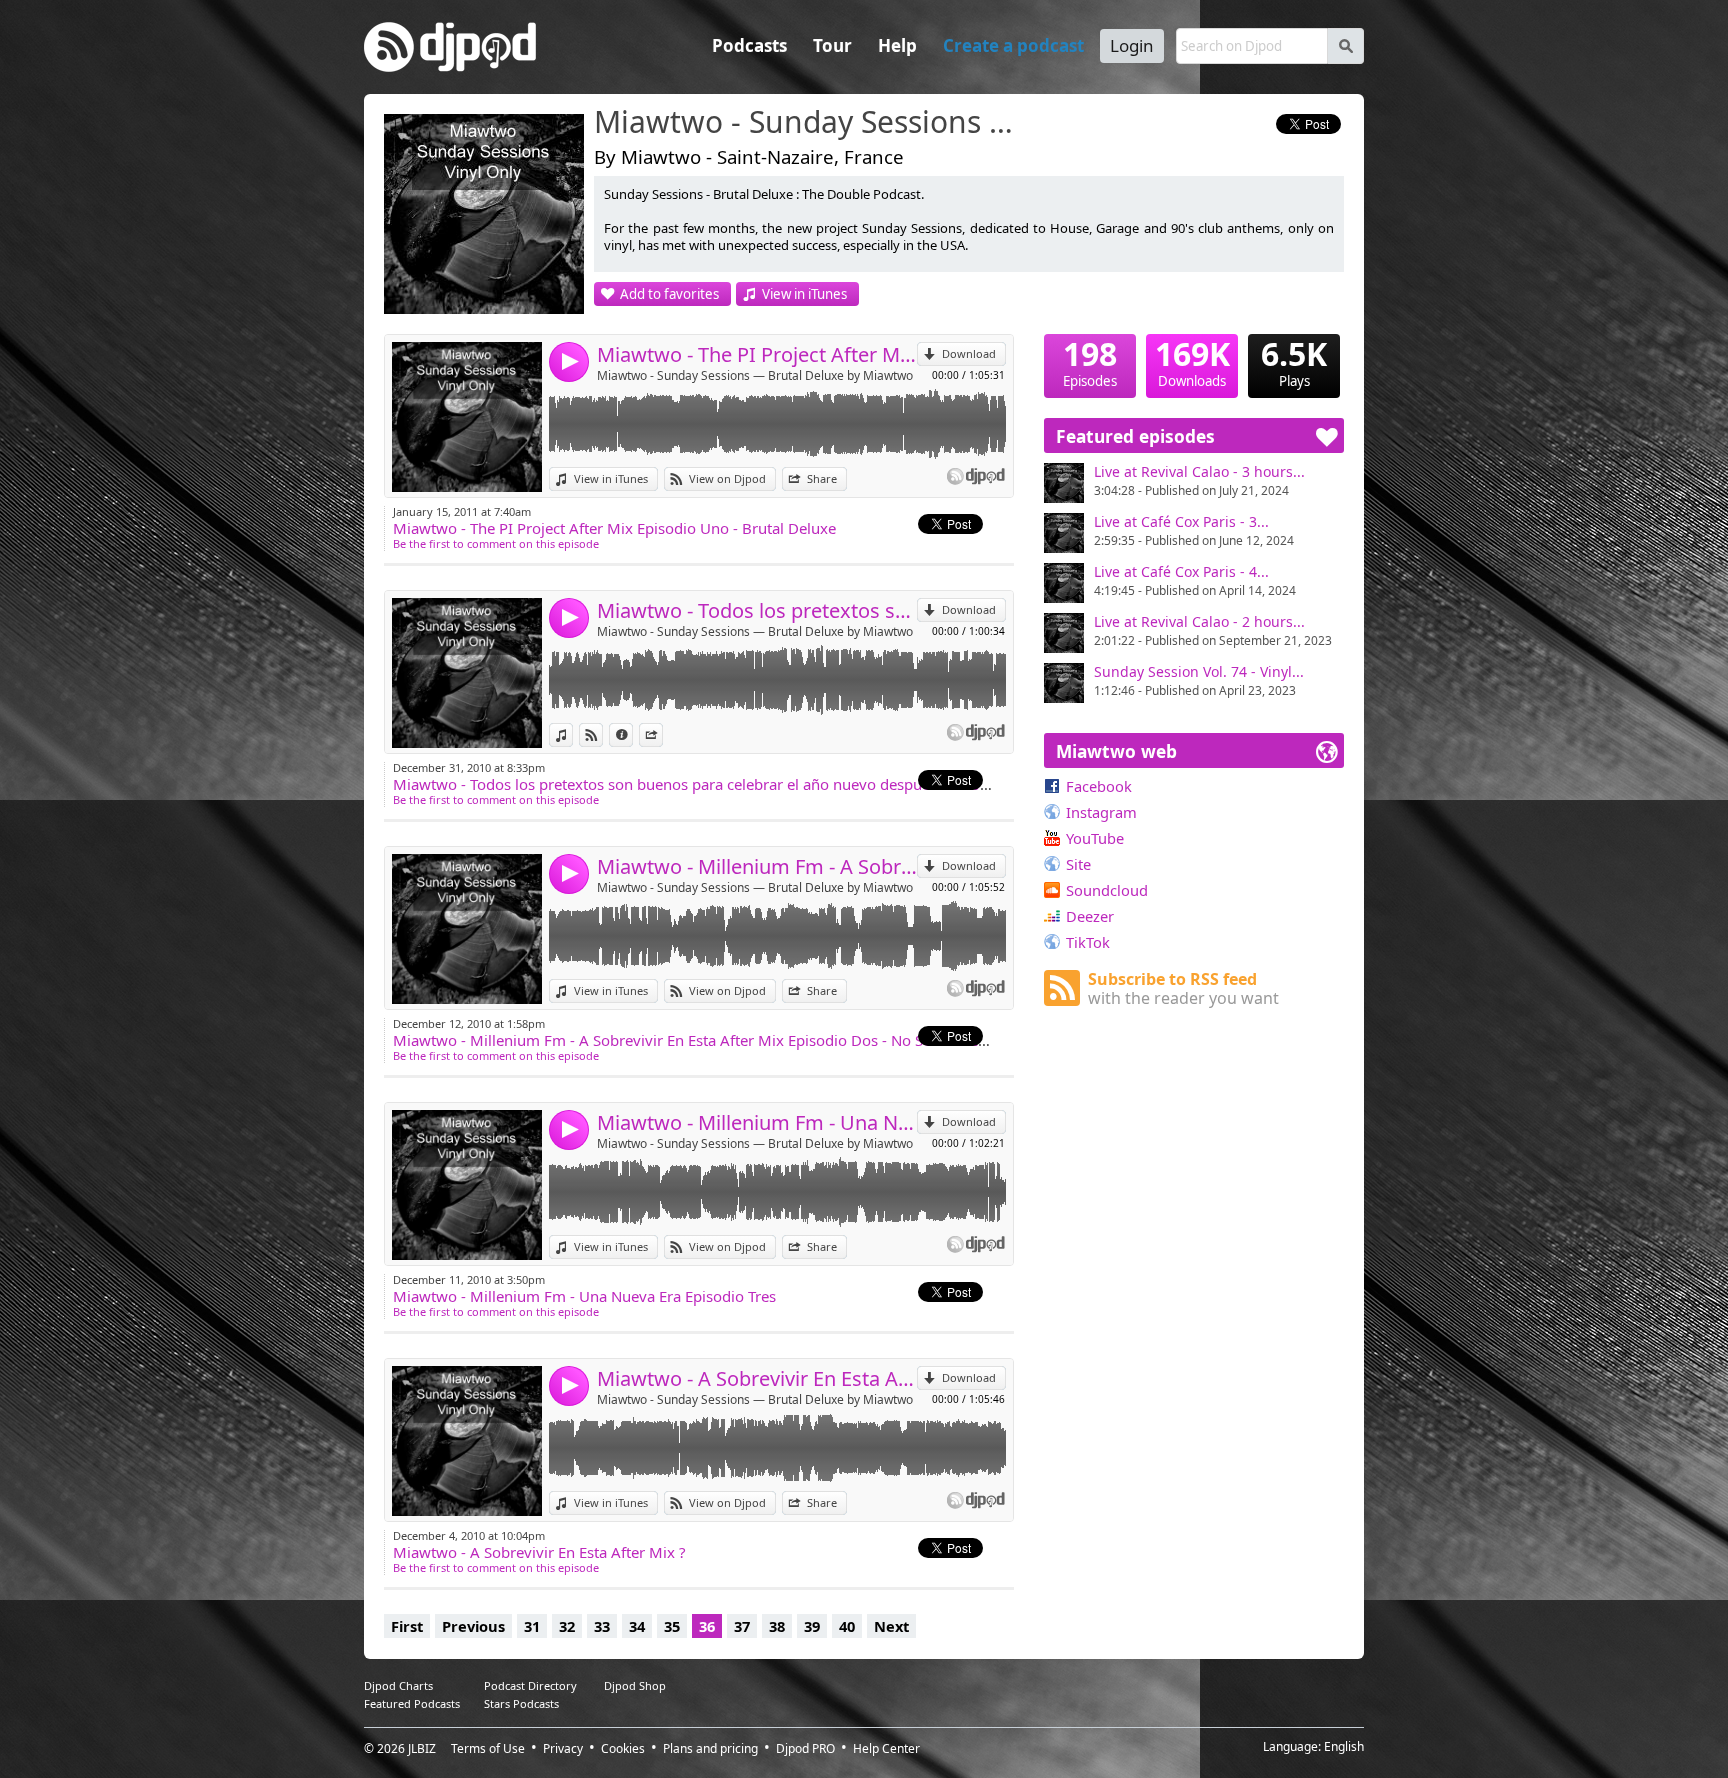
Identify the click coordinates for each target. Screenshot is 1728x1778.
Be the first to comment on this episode (496, 543)
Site (1078, 864)
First (407, 1626)
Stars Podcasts (521, 1703)
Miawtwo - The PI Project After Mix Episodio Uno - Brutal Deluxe (757, 354)
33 (602, 1626)
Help (897, 45)
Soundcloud (1107, 890)
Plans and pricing (710, 1748)
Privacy (563, 1748)
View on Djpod (727, 478)
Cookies (623, 1748)
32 (567, 1626)
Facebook (1099, 786)
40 (847, 1626)
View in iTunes (804, 294)
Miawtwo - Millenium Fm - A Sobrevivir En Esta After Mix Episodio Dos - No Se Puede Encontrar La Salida (757, 866)
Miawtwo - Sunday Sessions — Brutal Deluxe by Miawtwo (755, 375)
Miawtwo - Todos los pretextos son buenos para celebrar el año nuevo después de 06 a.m (757, 610)
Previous (473, 1626)
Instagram (1101, 812)
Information (632, 734)
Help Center (886, 1748)
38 (777, 1626)
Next (891, 1626)
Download (969, 353)
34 (637, 1626)
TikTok (1088, 942)
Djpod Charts (398, 1685)
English (1344, 1746)
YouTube (1095, 838)
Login (1132, 45)
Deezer (1090, 916)
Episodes (1090, 362)
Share (822, 478)
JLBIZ (422, 1748)
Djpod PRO (805, 1748)
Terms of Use (488, 1748)
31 (532, 1626)
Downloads (1192, 362)
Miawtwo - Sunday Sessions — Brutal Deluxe (809, 123)
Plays (1294, 362)
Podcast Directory (530, 1685)
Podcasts (749, 45)
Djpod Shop (635, 1685)
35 (672, 1626)
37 (742, 1626)
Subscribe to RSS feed (1183, 988)
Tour (832, 45)
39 (812, 1626)
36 (707, 1626)
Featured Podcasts (412, 1703)
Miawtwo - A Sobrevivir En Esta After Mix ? (757, 1378)
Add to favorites (669, 294)
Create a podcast (1013, 45)
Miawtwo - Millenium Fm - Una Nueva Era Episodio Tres (757, 1122)
